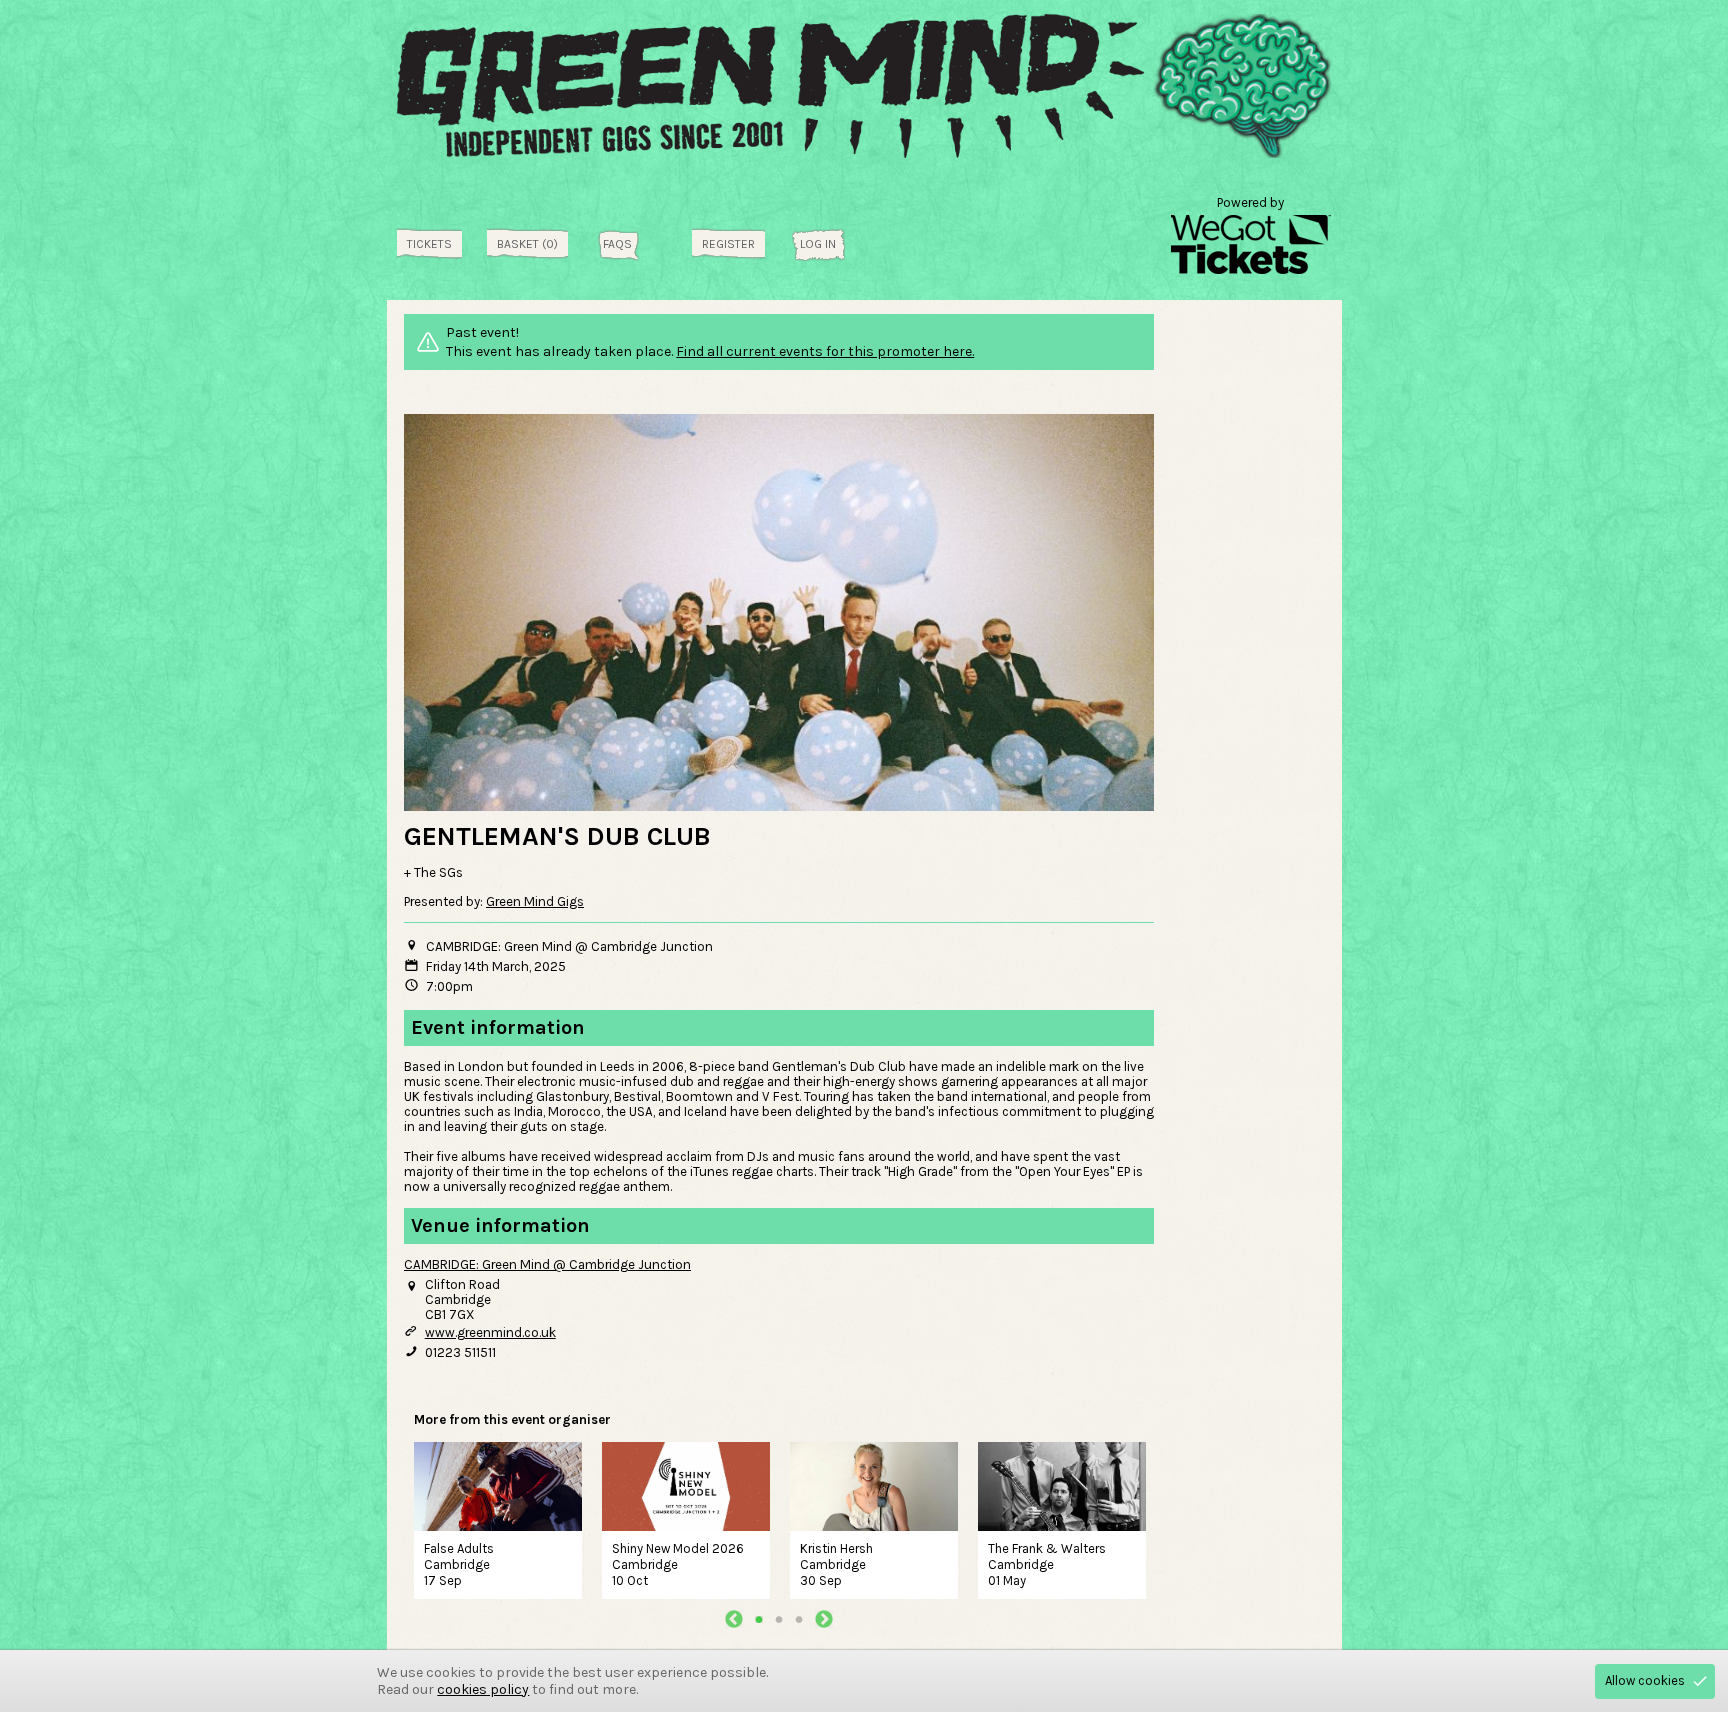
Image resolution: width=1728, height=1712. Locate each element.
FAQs (617, 244)
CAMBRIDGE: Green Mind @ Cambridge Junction (547, 1264)
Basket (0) (527, 244)
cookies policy (483, 1689)
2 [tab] (779, 1619)
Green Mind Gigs (535, 901)
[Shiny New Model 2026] (686, 1484)
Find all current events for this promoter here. (825, 351)
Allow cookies (1645, 1680)
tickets (429, 244)
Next (824, 1619)
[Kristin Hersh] (874, 1484)
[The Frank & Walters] (1062, 1484)
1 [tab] (759, 1619)
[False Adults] (498, 1484)
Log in (818, 244)
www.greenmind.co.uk (490, 1332)
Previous (734, 1619)
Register (728, 244)
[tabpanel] (498, 1518)
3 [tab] (799, 1619)
